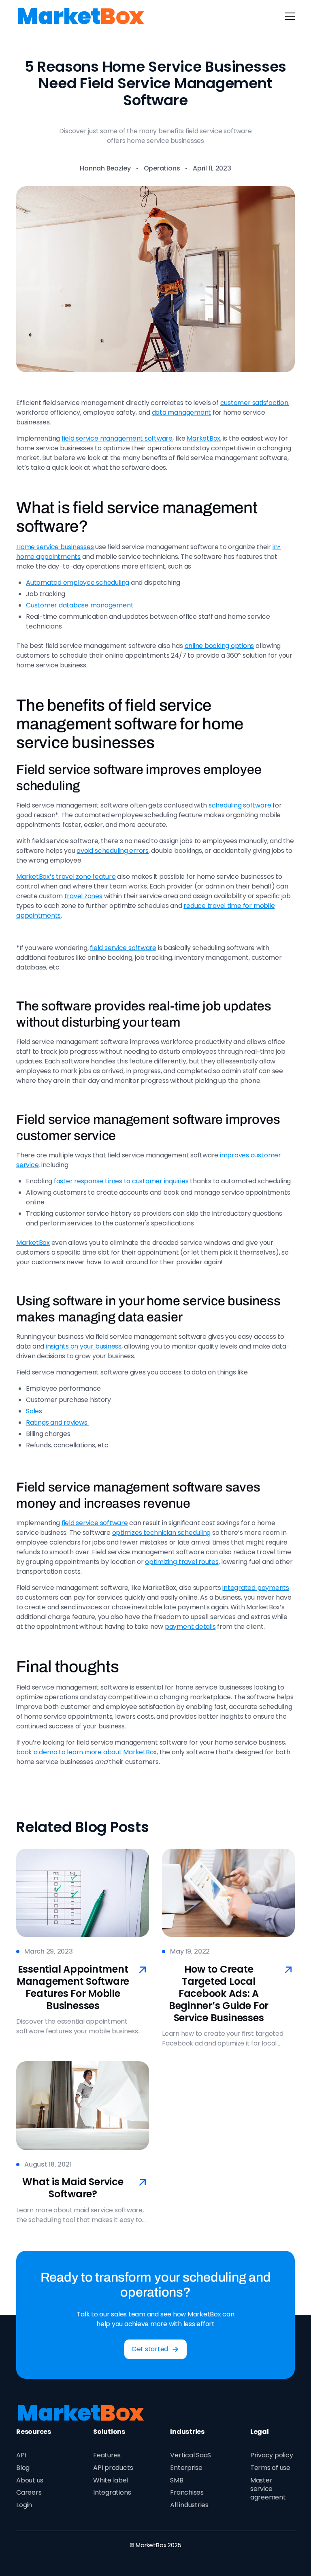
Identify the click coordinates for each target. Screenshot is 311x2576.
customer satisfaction (254, 403)
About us (30, 2480)
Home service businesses (55, 547)
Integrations (112, 2492)
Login (24, 2505)
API (21, 2455)
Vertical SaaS (191, 2455)
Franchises (187, 2492)
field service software (123, 948)
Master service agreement (268, 2489)
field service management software (117, 438)
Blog (23, 2468)
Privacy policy (272, 2455)
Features (107, 2455)
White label (111, 2480)
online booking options (219, 646)
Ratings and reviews (57, 1422)
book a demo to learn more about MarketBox (86, 1752)
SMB (177, 2480)
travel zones (83, 896)
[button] (288, 16)
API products (113, 2468)
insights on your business (84, 1346)
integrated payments (256, 1588)
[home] (81, 16)
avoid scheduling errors (112, 851)
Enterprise (186, 2468)
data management (181, 412)
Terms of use (270, 2468)
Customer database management (80, 605)
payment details (190, 1627)
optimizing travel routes (182, 1562)
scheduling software (240, 805)
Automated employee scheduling (78, 583)
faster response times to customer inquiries (121, 1181)
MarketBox (203, 438)
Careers (29, 2492)
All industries (189, 2505)
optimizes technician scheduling (162, 1533)
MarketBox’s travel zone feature (66, 877)
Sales (35, 1411)
